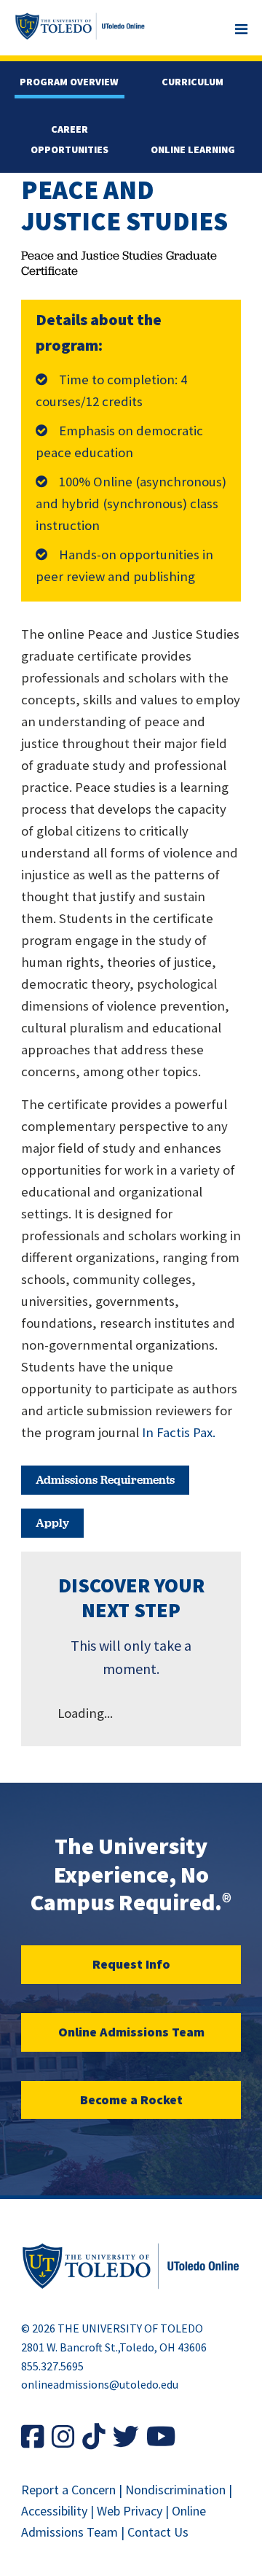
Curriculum (192, 82)
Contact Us (158, 2532)
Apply (52, 1523)
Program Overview (69, 82)
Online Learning (193, 149)
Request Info (131, 1964)
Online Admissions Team (131, 2032)
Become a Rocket (131, 2100)
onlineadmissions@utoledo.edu (100, 2384)
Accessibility (54, 2511)
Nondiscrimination (175, 2490)
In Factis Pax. (179, 1432)
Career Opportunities (70, 139)
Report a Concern (68, 2490)
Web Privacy (130, 2511)
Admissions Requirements (105, 1480)
